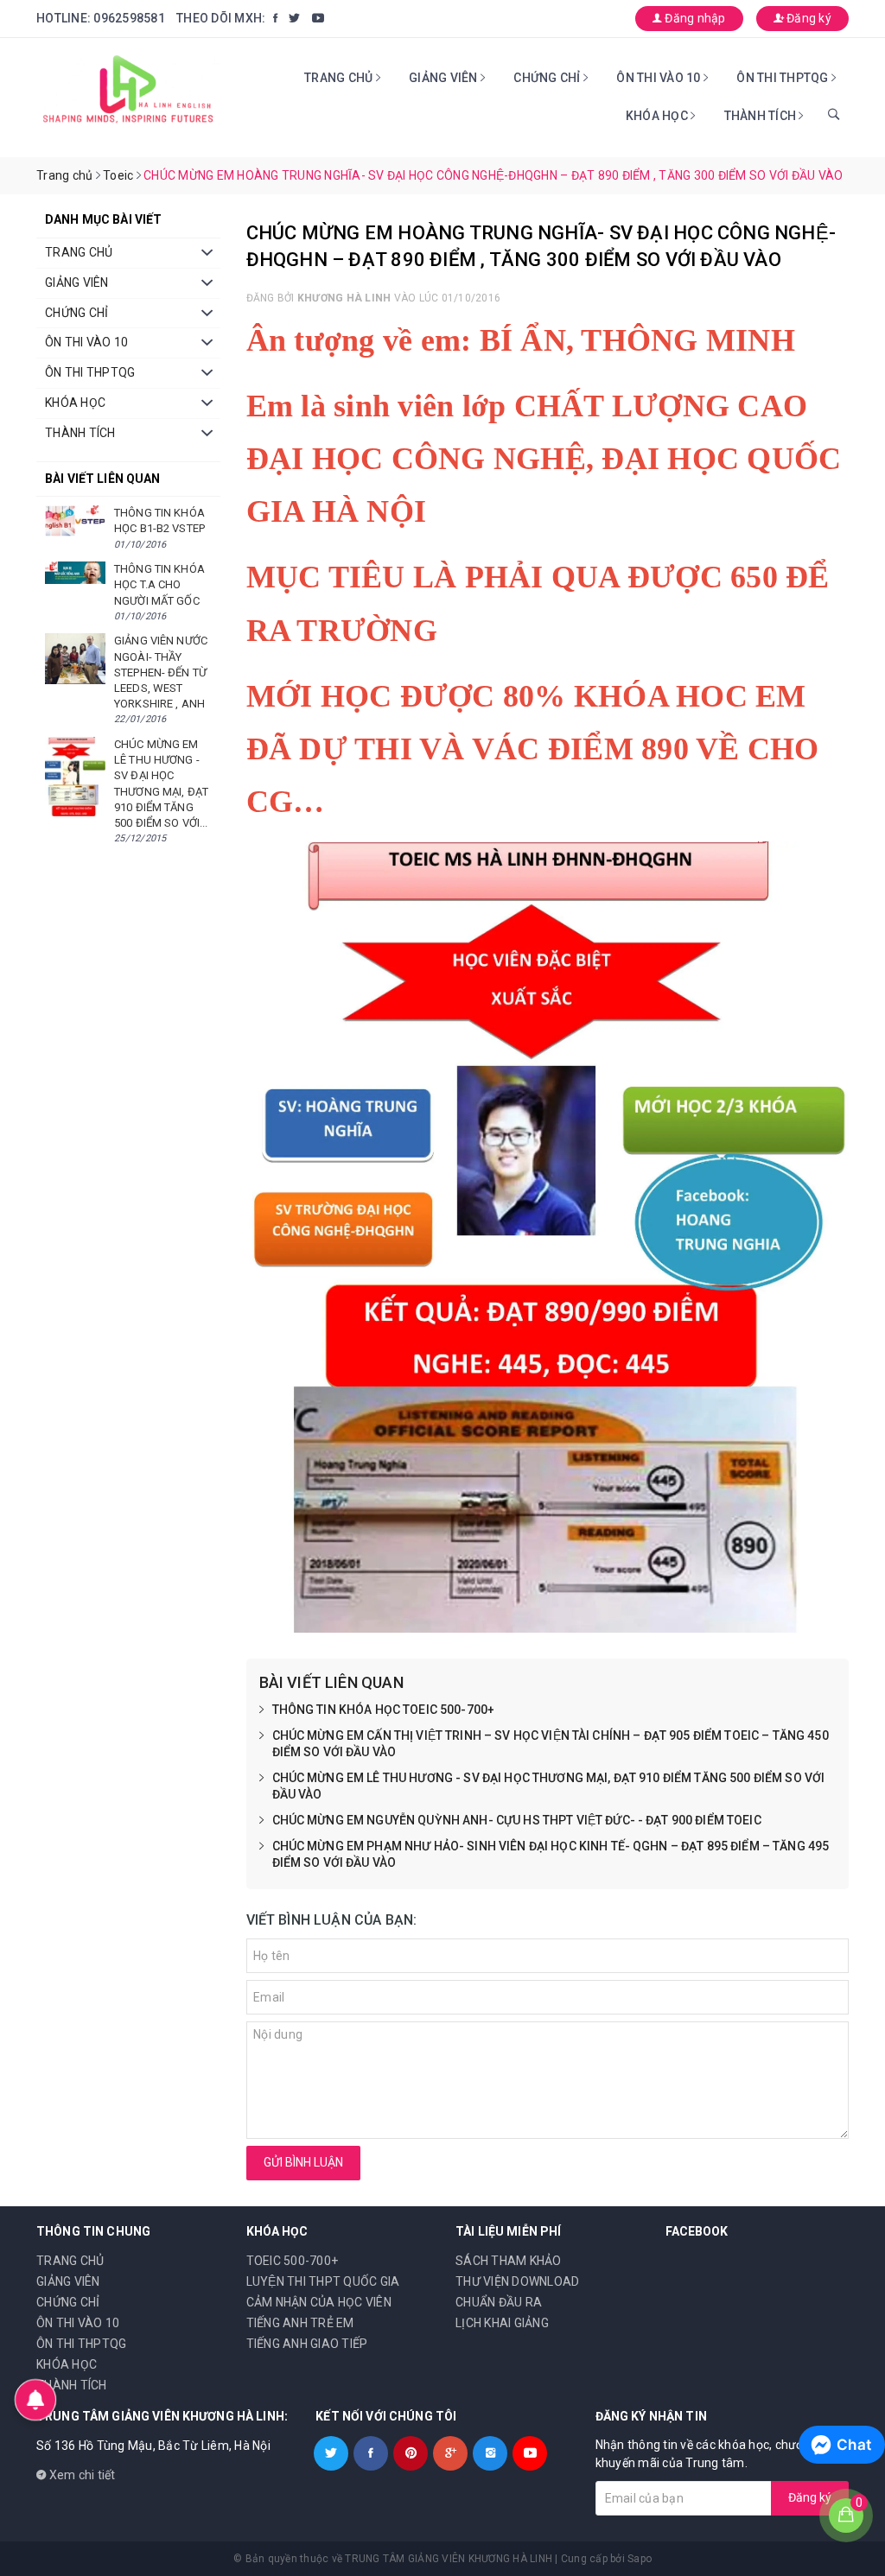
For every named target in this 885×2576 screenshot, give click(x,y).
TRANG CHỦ (340, 78)
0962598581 (129, 18)
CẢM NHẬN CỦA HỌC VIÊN (319, 2302)
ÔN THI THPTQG (784, 78)
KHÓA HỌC (658, 116)
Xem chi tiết (80, 2475)
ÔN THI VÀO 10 (660, 78)
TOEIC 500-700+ (293, 2261)
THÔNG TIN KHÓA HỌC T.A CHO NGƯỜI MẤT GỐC (159, 584)
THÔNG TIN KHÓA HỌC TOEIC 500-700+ (384, 1710)
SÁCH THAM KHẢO (509, 2261)
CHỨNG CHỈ (548, 78)
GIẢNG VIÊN (445, 78)
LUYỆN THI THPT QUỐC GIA (323, 2281)
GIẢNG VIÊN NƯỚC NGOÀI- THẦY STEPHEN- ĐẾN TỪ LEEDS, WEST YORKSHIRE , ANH (161, 672)
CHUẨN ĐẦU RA (499, 2302)
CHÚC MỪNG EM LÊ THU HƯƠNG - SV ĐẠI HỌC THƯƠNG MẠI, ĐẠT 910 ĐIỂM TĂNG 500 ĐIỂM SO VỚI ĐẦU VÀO (549, 1786)
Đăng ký (808, 18)
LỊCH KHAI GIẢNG (502, 2323)
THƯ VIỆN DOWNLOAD (517, 2281)
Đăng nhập (694, 18)
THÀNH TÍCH (762, 116)
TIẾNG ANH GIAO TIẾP (307, 2344)
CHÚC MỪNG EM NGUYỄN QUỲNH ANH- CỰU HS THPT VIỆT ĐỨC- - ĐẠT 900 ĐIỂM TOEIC (517, 1820)
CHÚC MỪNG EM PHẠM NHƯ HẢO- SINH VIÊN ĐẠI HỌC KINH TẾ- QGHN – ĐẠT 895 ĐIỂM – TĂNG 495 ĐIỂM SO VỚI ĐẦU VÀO (551, 1855)
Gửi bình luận (303, 2162)
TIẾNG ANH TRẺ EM (300, 2323)
